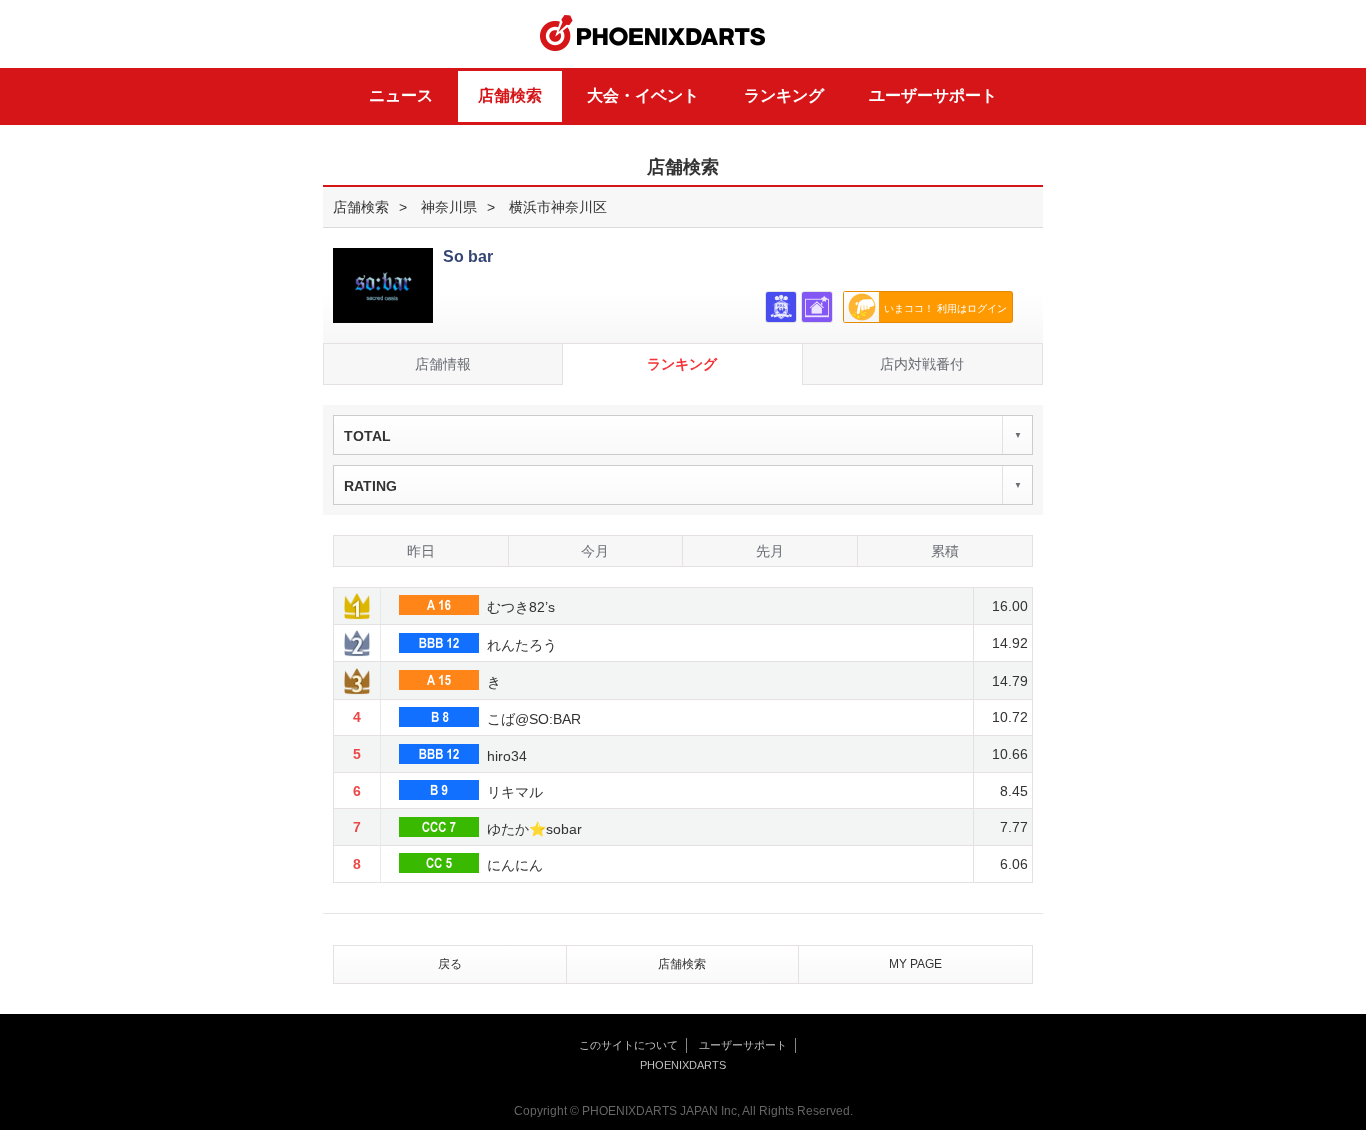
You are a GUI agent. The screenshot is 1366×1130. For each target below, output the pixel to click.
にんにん (513, 865)
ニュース (401, 95)
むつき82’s (519, 607)
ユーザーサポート (933, 95)
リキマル (513, 792)
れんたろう (520, 645)
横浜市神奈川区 (558, 207)
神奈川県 (449, 207)
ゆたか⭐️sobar (532, 829)
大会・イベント (643, 95)
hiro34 (505, 756)
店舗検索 (510, 95)
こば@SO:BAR (532, 719)
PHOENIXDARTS (653, 34)
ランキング (784, 95)
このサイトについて (628, 1045)
